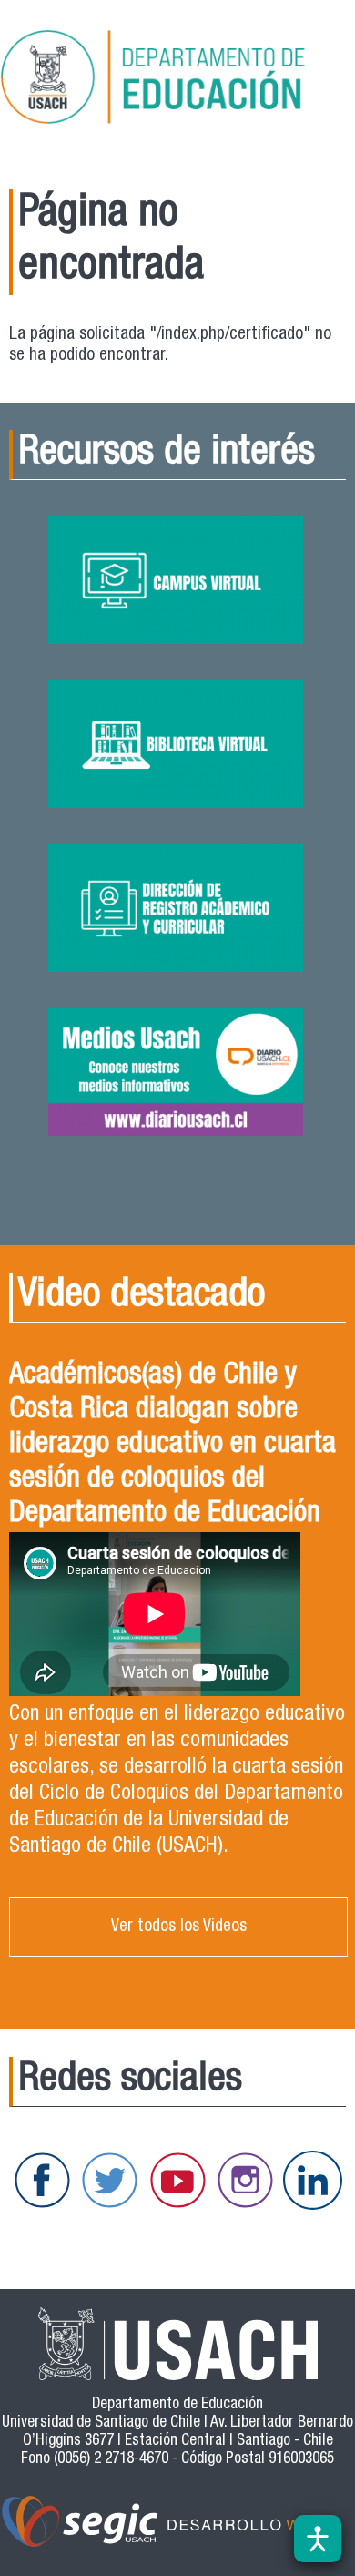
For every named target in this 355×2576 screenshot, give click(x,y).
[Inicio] (177, 80)
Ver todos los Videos (179, 1927)
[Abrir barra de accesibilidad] (318, 2539)
